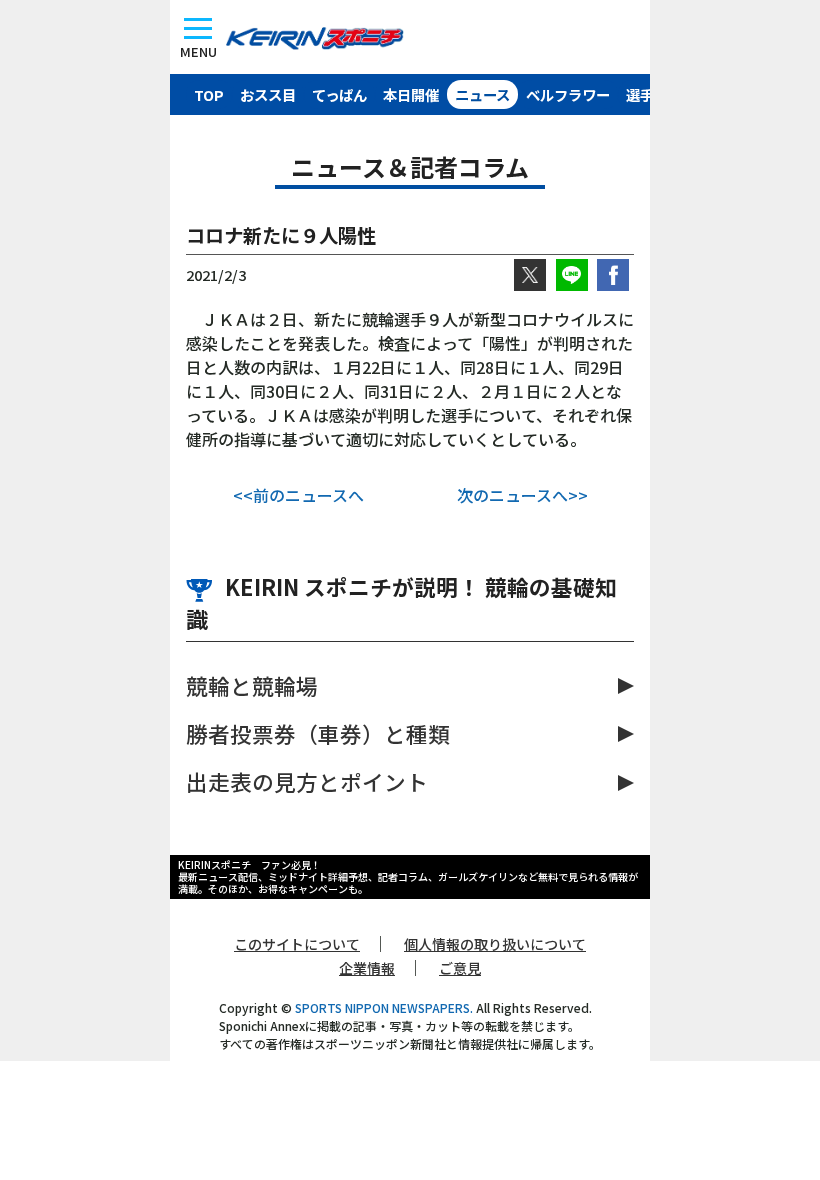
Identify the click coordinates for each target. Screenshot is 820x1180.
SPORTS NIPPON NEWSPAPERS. (384, 1007)
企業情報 (367, 968)
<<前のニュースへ (298, 495)
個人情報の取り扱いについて (495, 944)
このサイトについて (297, 944)
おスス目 (268, 94)
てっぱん (339, 94)
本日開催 (411, 94)
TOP (209, 94)
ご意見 (460, 968)
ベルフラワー (568, 94)
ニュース (482, 94)
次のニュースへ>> (522, 495)
